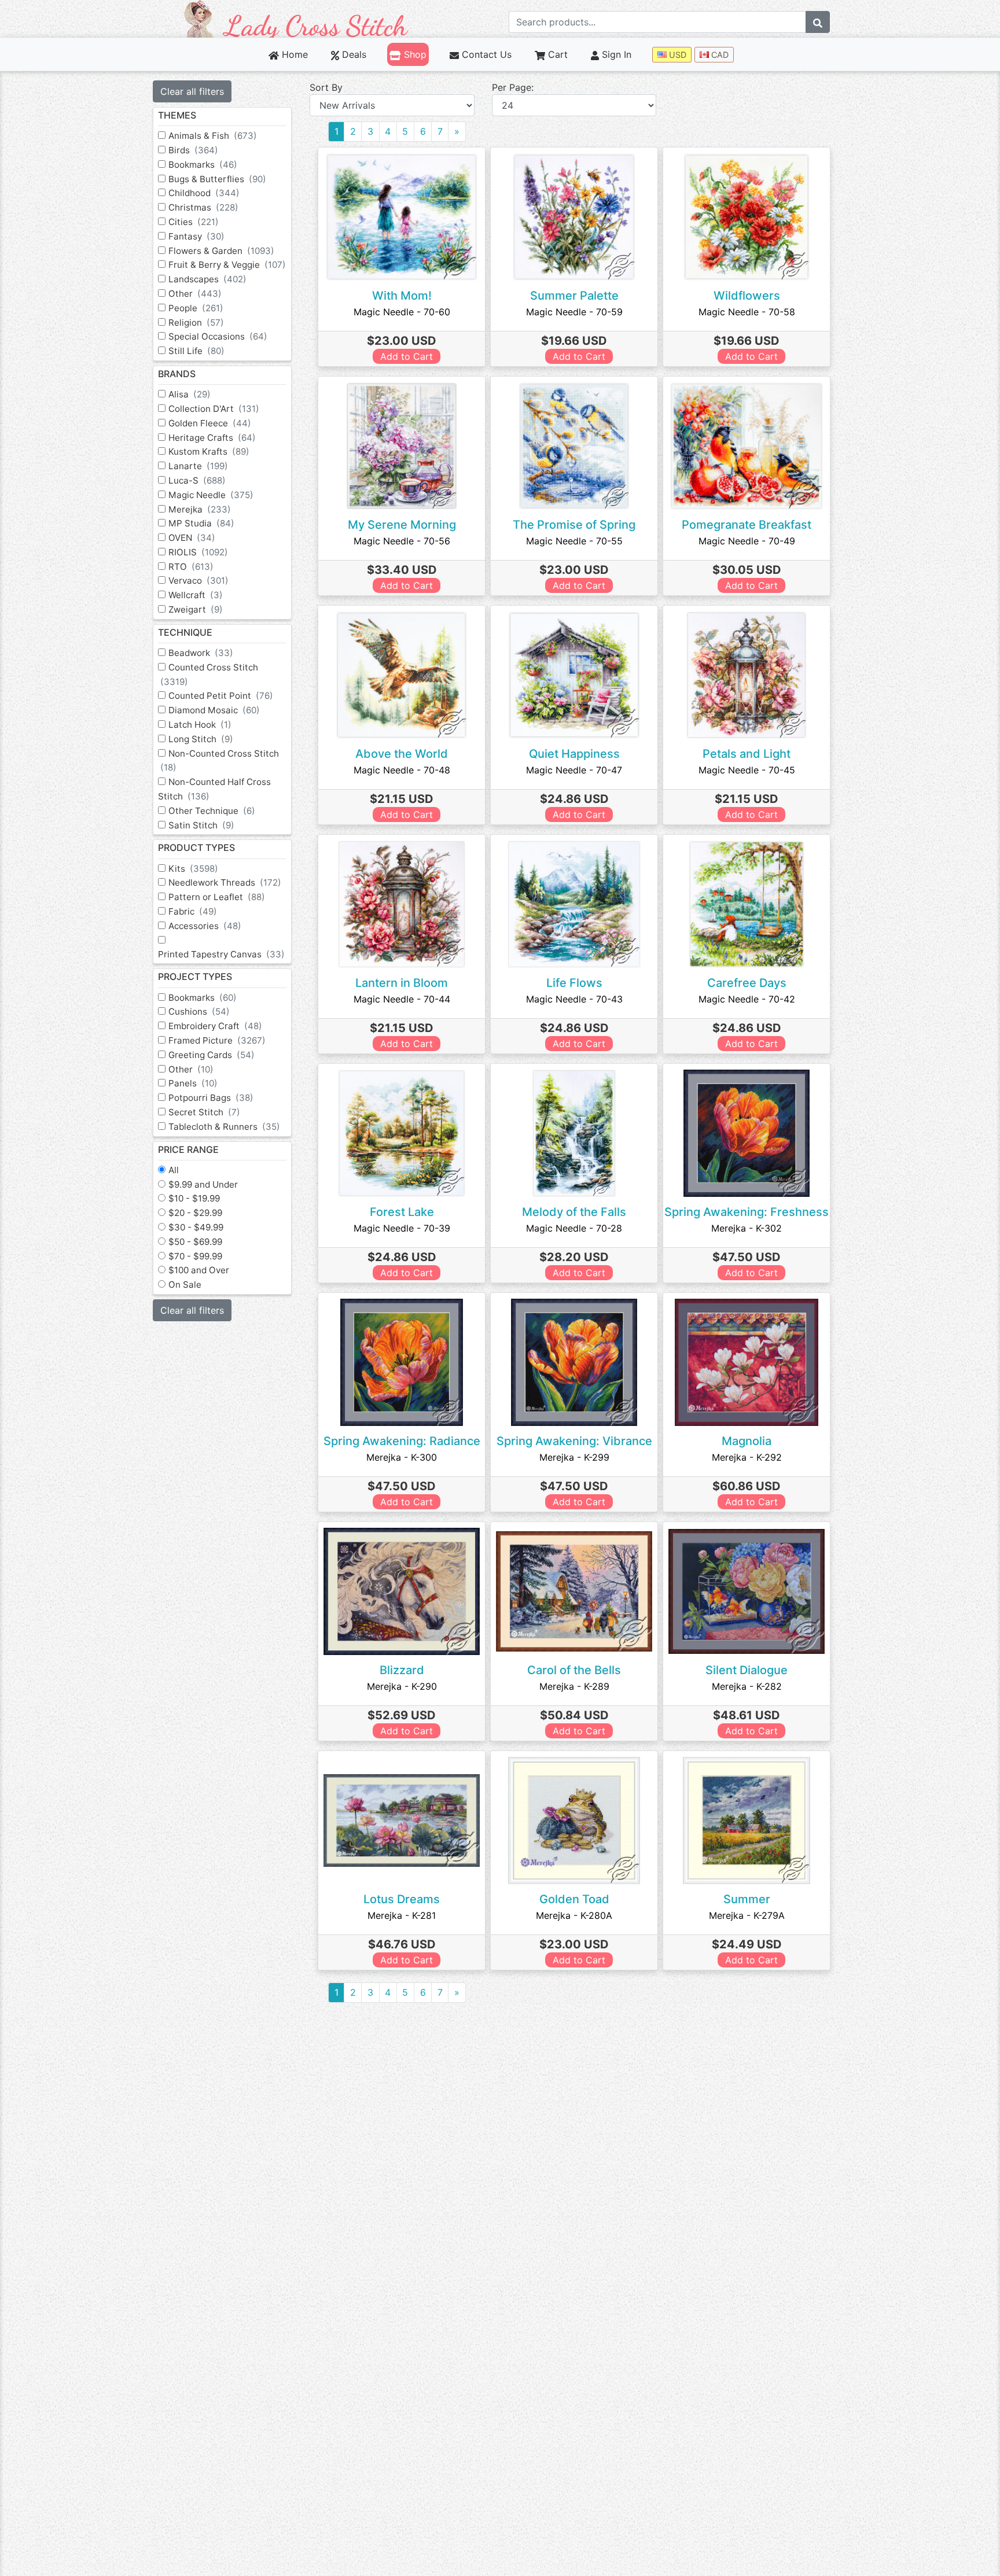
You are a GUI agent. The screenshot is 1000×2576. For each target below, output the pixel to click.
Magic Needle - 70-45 (747, 770)
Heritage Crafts (212, 438)
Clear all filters (192, 91)
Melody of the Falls (574, 1212)
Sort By (326, 87)
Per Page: (513, 87)
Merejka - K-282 (747, 1686)
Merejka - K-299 (574, 1457)
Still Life (196, 351)
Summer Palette (574, 296)
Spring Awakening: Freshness (747, 1212)
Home (293, 54)
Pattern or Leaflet (217, 897)
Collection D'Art (214, 409)
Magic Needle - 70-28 (574, 1228)
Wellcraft (196, 595)
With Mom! (402, 296)
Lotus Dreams (402, 1899)
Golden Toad (574, 1899)
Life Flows (574, 983)
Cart (556, 54)
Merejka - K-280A (574, 1915)
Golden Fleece (210, 423)
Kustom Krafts (209, 452)
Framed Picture (217, 1040)
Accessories (205, 926)
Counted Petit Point (221, 696)
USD (677, 55)
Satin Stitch (201, 825)
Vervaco (198, 581)
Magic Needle (211, 495)
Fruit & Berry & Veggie (227, 265)
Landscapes (207, 279)
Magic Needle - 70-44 (402, 999)
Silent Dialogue (747, 1670)
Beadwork (201, 653)
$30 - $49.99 (196, 1227)
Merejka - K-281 (402, 1915)
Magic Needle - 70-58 (747, 312)
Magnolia (747, 1441)
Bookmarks (203, 165)
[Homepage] (296, 18)
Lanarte (198, 466)
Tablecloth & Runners (224, 1127)
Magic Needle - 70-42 (747, 999)
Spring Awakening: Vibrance (574, 1441)
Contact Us (485, 54)
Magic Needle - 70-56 (402, 541)
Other (195, 294)
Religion (196, 323)
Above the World (402, 754)
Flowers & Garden (221, 251)
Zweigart (196, 609)
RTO (191, 567)
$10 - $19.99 (194, 1198)
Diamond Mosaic (214, 710)
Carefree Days (747, 983)
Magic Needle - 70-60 (402, 312)
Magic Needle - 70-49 (747, 541)
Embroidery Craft (215, 1026)
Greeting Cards (212, 1055)
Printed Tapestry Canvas (221, 954)
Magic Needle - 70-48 (402, 770)
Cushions (199, 1011)
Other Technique (212, 811)
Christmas (203, 207)
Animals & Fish (213, 136)
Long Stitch (201, 739)
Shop (413, 54)
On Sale (185, 1285)
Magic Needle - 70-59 (574, 312)
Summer (747, 1899)
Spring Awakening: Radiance (402, 1441)
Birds (193, 150)
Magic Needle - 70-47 (574, 770)
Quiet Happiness (574, 754)
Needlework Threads (225, 882)
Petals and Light (747, 754)
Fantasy (196, 236)
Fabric (193, 911)
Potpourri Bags (211, 1098)
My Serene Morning (402, 525)
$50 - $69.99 (195, 1242)
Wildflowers (747, 296)
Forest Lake (402, 1212)
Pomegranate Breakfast (747, 525)
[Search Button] (818, 22)
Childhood (204, 193)
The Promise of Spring (574, 525)
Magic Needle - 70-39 (402, 1228)
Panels (193, 1083)
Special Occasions (218, 336)
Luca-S (197, 480)
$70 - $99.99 (195, 1256)
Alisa (190, 394)
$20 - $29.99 (195, 1213)
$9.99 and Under (203, 1184)
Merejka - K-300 (402, 1457)
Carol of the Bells (574, 1670)
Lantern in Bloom (402, 983)
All (174, 1170)
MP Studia (201, 523)
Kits (193, 869)
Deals (353, 54)
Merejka (200, 509)
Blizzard (402, 1670)
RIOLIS (198, 552)
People (196, 308)
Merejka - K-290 (402, 1686)
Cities (194, 222)
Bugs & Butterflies (217, 179)
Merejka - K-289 (574, 1686)
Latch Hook (200, 725)
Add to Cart (407, 356)
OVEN (192, 538)
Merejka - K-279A (747, 1915)
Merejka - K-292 (747, 1457)
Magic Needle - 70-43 (574, 999)
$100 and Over (199, 1270)
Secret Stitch (204, 1112)
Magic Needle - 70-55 (574, 541)
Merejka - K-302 (747, 1228)
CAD (719, 55)
